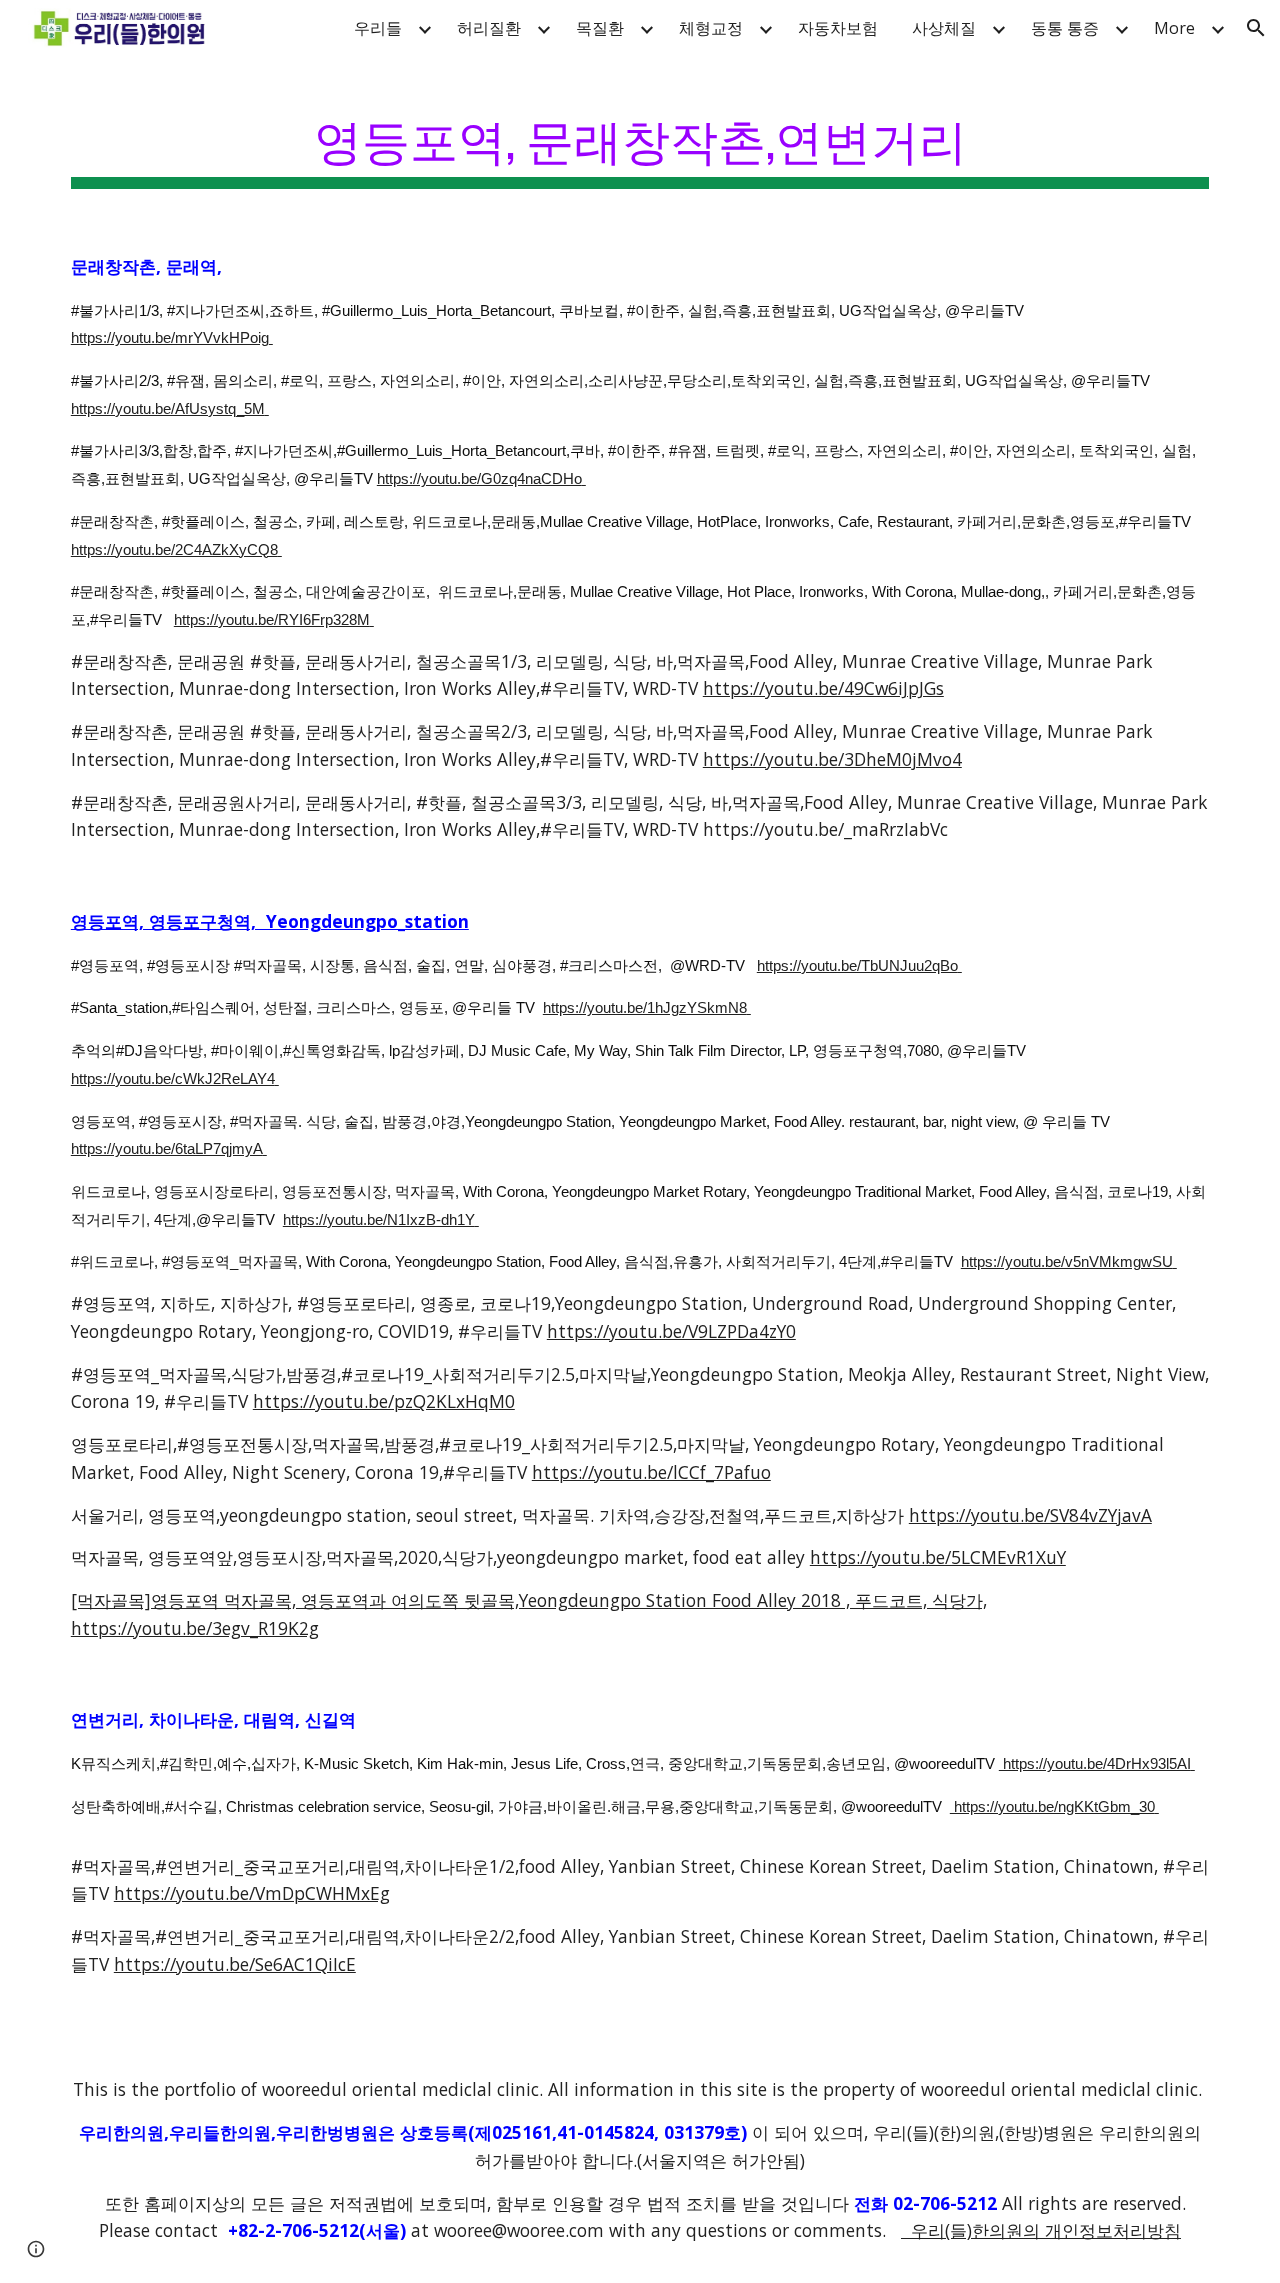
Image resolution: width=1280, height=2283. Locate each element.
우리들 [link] (378, 28)
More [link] (1174, 28)
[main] (640, 140)
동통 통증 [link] (1065, 28)
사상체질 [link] (944, 28)
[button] (1256, 28)
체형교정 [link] (711, 28)
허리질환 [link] (489, 28)
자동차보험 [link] (838, 28)
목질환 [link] (600, 28)
